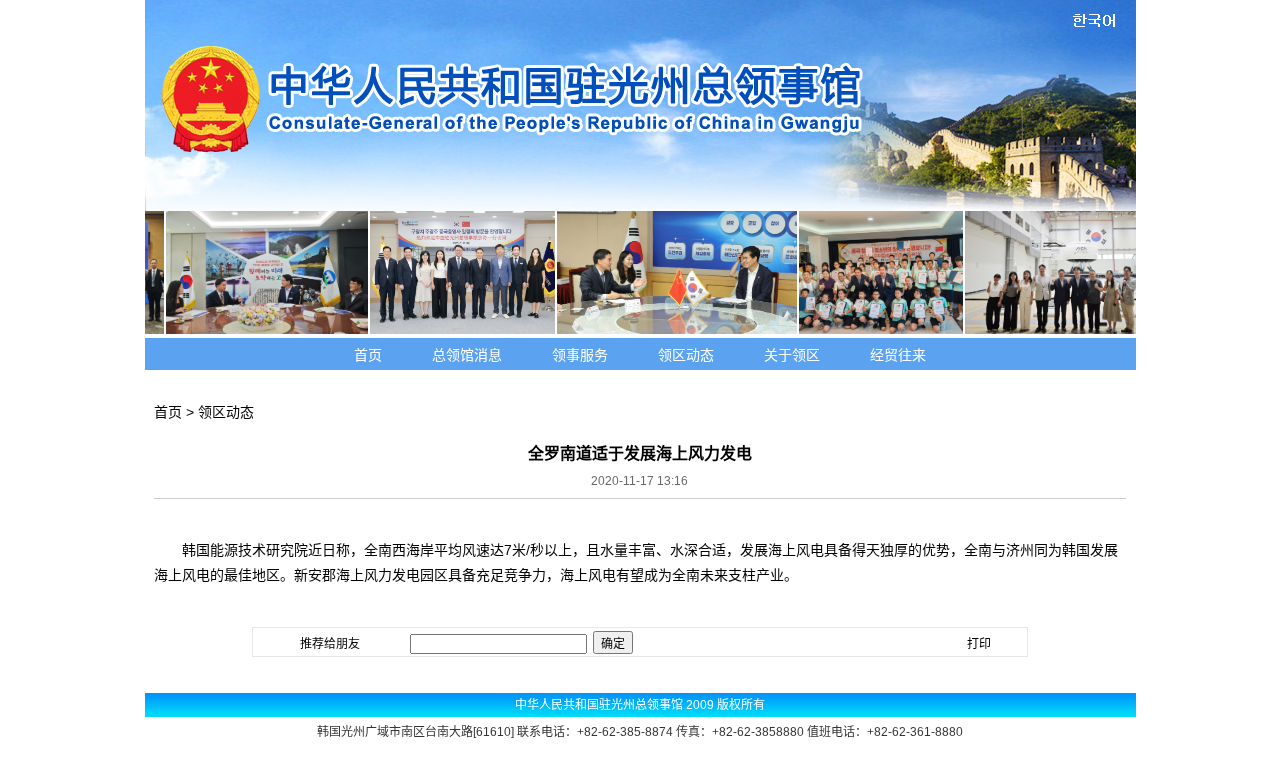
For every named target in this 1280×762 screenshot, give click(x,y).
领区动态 (686, 355)
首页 (368, 355)
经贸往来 (898, 355)
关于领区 (792, 355)
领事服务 (580, 355)
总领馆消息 (467, 355)
